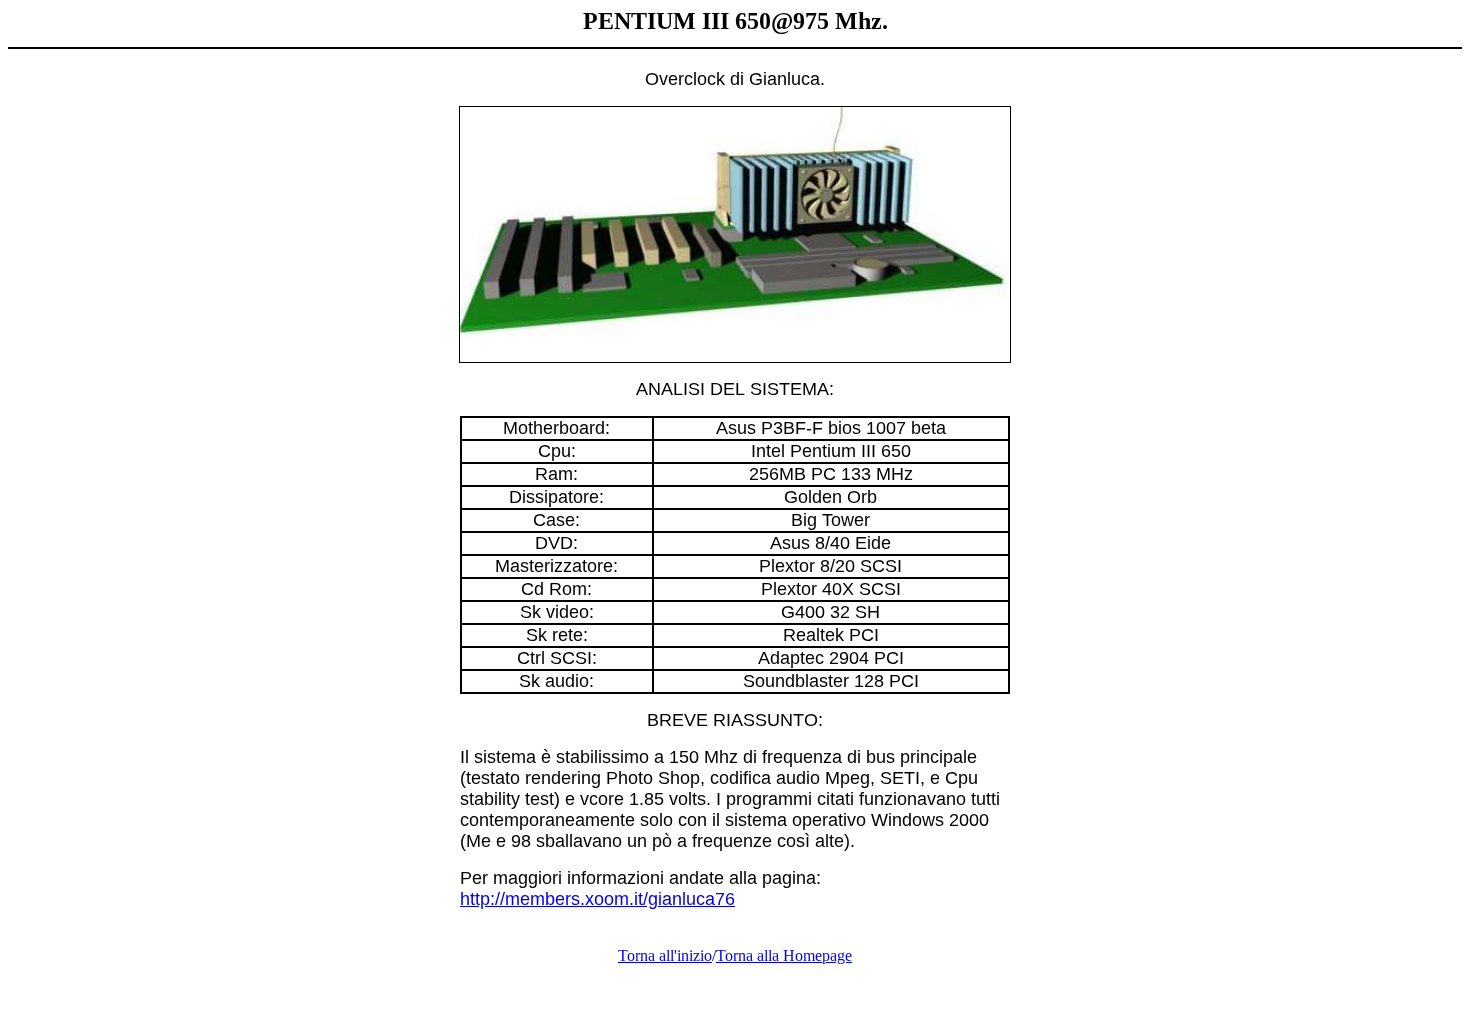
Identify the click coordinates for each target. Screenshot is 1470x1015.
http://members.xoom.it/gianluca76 (597, 899)
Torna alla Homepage (784, 955)
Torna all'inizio (665, 955)
